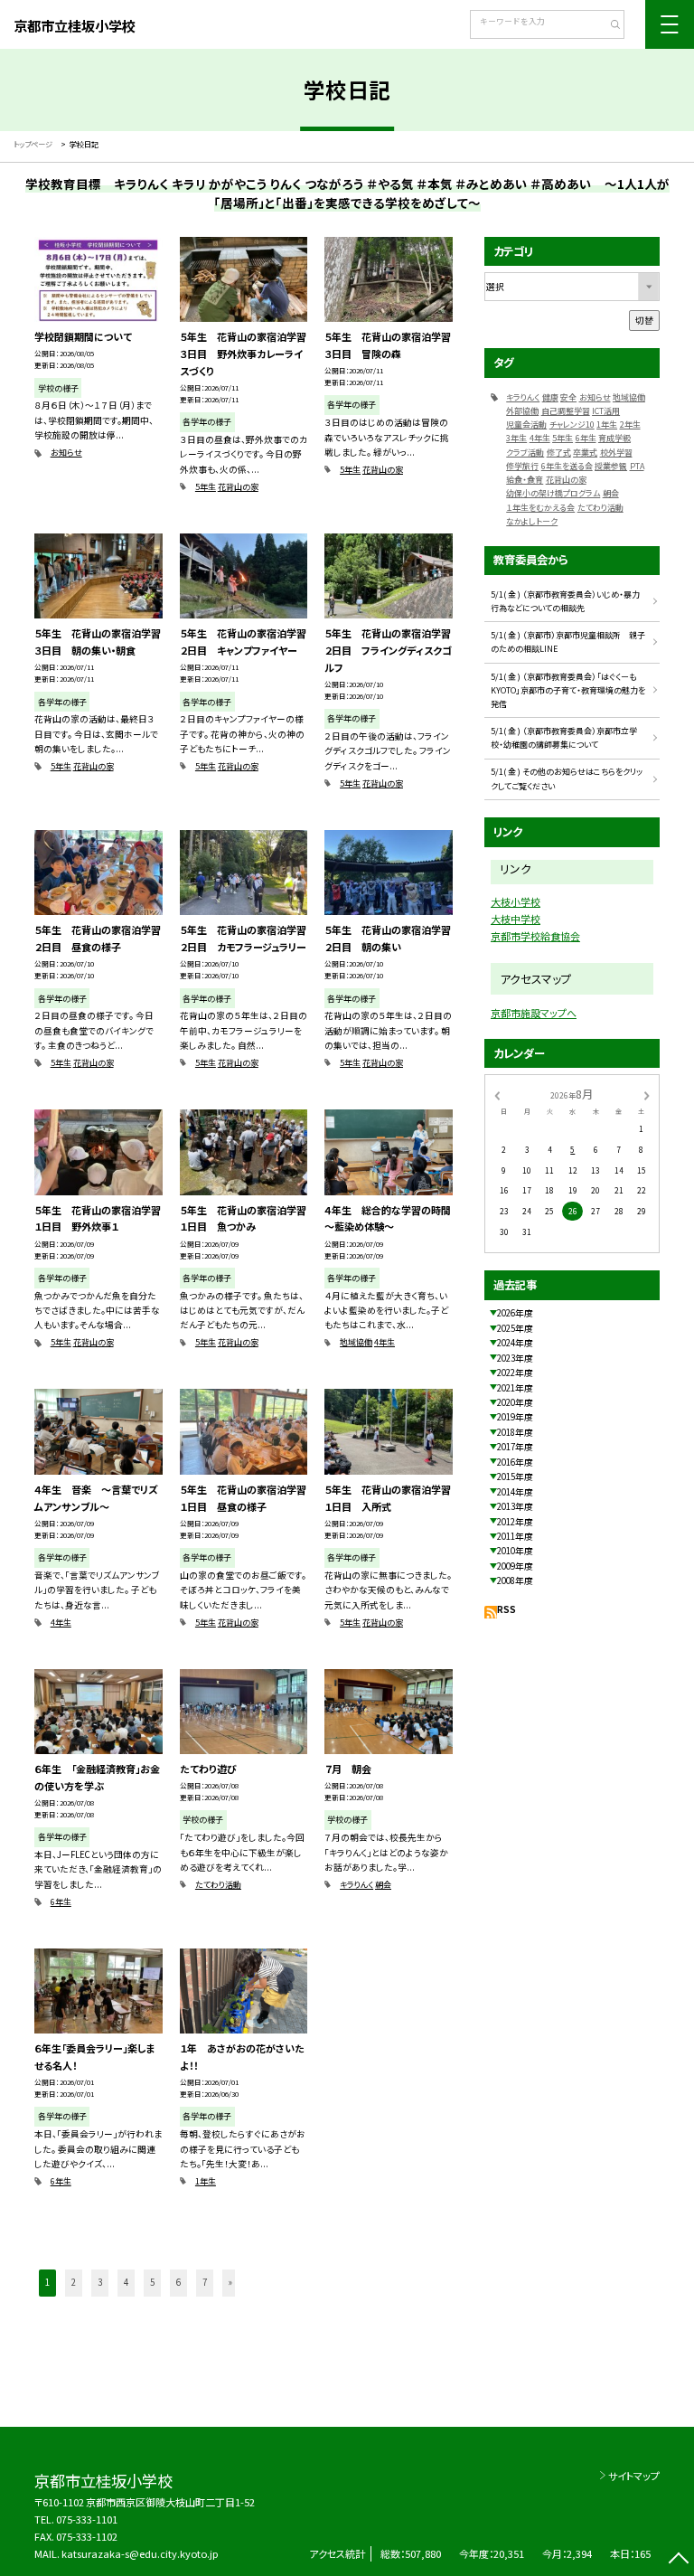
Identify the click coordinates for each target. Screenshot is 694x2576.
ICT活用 (606, 411)
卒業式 (585, 453)
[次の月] (647, 1094)
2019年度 (515, 1417)
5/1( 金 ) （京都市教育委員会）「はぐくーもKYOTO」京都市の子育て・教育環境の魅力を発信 (568, 691)
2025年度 (515, 1328)
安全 (568, 397)
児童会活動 (526, 425)
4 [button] (126, 2282)
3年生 (516, 438)
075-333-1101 (87, 2519)
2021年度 (515, 1388)
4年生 (385, 1342)
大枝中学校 (516, 919)
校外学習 (616, 453)
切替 (644, 320)
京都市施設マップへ (534, 1013)
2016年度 (515, 1462)
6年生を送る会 (567, 466)
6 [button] (178, 2282)
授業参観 (611, 466)
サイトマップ (634, 2476)
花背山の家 (238, 487)
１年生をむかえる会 (540, 508)
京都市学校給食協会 (535, 936)
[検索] (609, 26)
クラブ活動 (525, 453)
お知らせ (66, 453)
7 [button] (205, 2282)
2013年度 (515, 1506)
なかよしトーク (532, 521)
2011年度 (515, 1536)
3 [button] (100, 2282)
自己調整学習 (566, 411)
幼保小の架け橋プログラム (553, 493)
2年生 (630, 425)
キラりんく (356, 1885)
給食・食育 (525, 480)
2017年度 (515, 1447)
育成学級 (614, 438)
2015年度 (515, 1477)
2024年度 (515, 1343)
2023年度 (515, 1358)
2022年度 (515, 1373)
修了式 (559, 453)
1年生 (206, 2181)
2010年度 (515, 1551)
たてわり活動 (218, 1885)
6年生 (61, 1902)
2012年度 (515, 1522)
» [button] (230, 2282)
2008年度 (515, 1581)
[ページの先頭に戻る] (678, 2560)
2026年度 (515, 1313)
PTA (637, 466)
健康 (550, 397)
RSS (506, 1609)
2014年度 (515, 1492)
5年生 (206, 487)
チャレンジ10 (572, 425)
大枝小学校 (516, 901)
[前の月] (497, 1094)
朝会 (383, 1885)
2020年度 (515, 1402)
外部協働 (522, 411)
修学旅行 (522, 466)
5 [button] (152, 2282)
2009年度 (515, 1566)
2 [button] (74, 2282)
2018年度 (515, 1432)
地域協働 (356, 1342)
